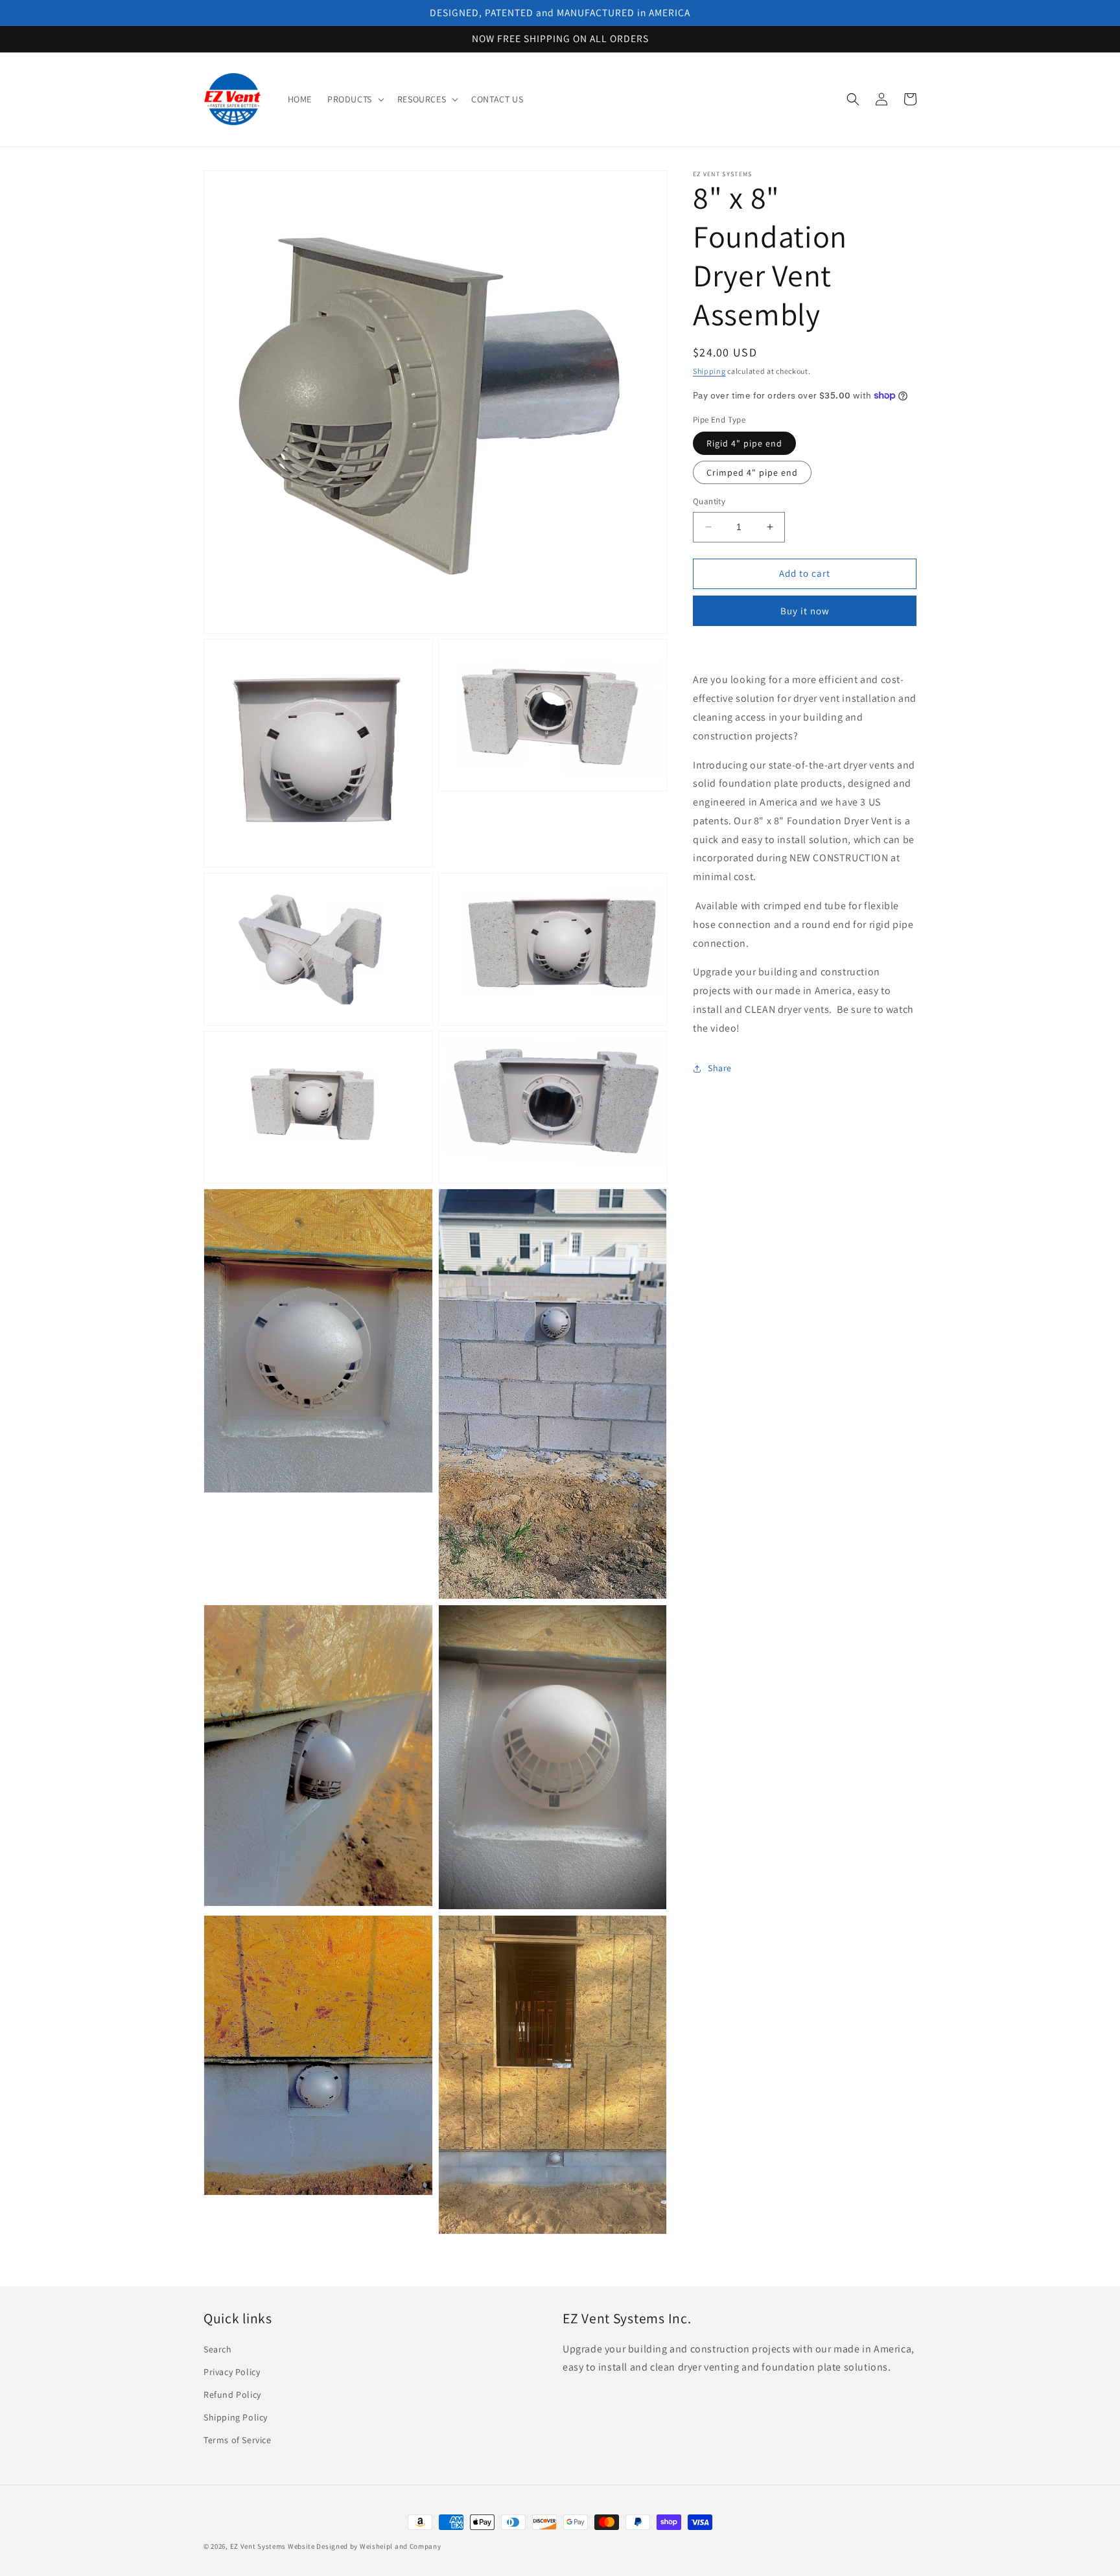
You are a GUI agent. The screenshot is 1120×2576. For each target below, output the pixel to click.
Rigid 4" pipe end (744, 443)
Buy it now (805, 611)
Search (218, 2349)
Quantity (709, 501)
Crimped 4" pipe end (752, 472)
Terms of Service (238, 2440)
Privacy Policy (232, 2372)
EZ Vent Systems (258, 2546)
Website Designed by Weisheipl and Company (365, 2546)
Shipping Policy (236, 2417)
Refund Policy (232, 2395)
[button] (355, 99)
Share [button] (720, 1068)
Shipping (709, 371)
